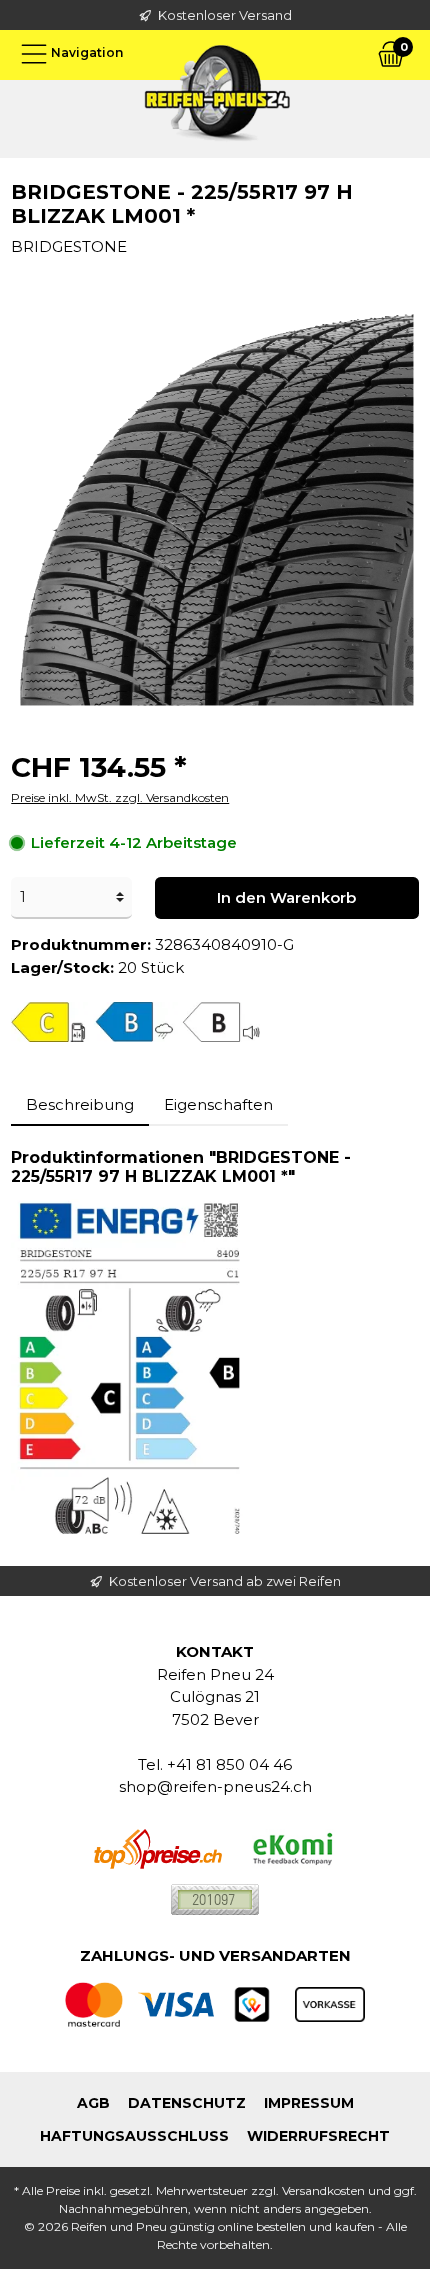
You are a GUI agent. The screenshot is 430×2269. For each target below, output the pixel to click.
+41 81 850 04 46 (229, 1764)
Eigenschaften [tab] (218, 1104)
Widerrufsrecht (318, 2136)
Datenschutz (187, 2103)
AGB (93, 2103)
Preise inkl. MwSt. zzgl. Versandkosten (120, 797)
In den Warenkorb (286, 897)
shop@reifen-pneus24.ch (215, 1786)
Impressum (309, 2103)
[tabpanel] (215, 1346)
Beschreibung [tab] (80, 1104)
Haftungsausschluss (134, 2136)
